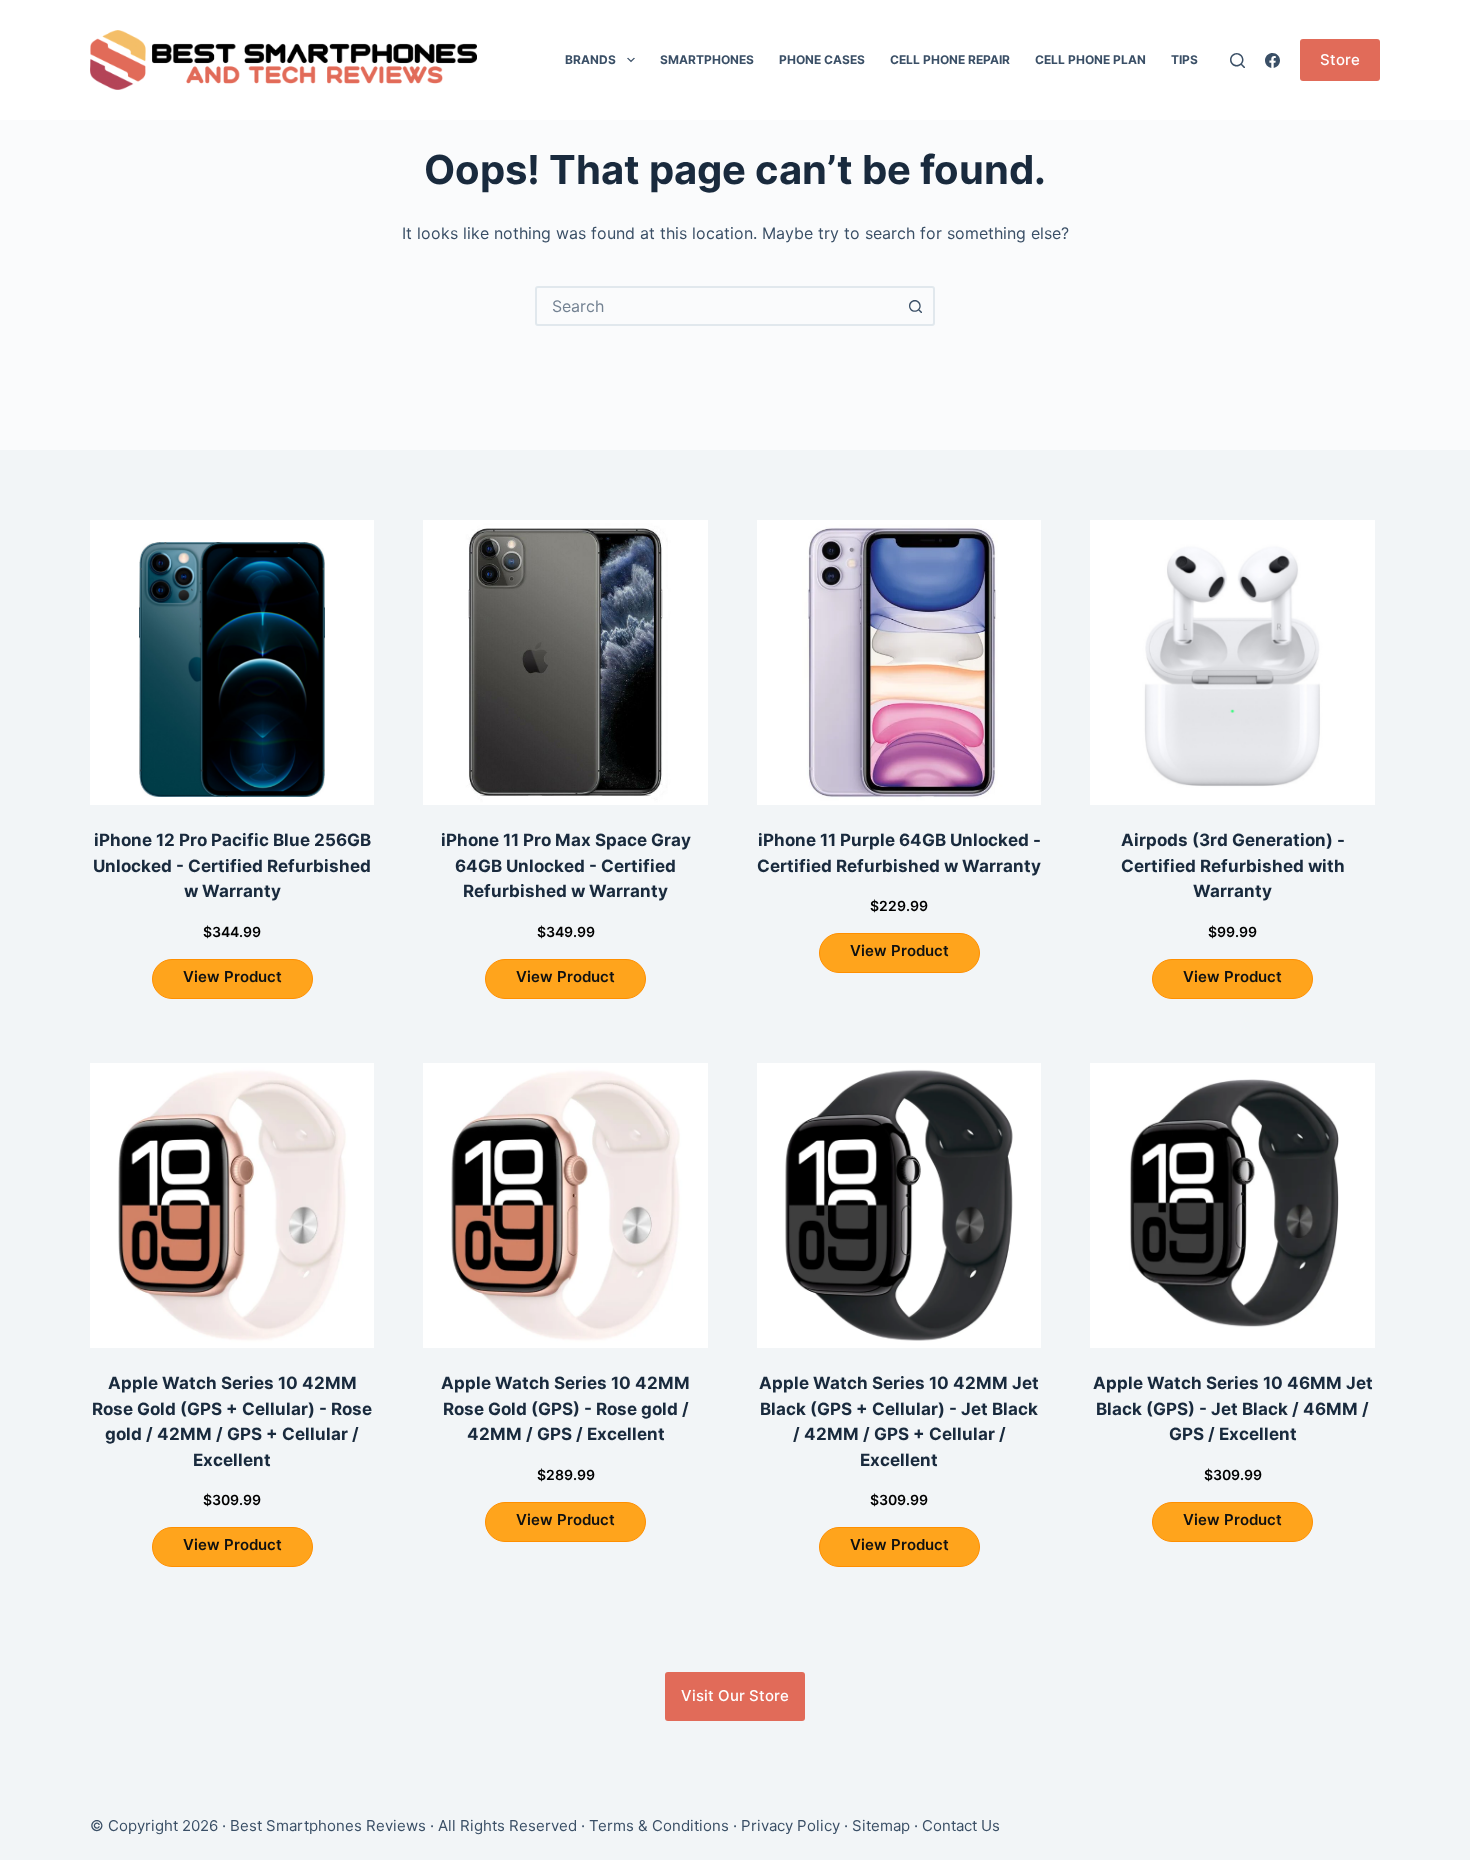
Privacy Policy (790, 1825)
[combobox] (717, 306)
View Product (232, 976)
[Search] (1237, 60)
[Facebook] (1272, 60)
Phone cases (822, 59)
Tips (1184, 59)
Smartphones (707, 59)
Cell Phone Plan (1090, 59)
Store (1340, 59)
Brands (590, 59)
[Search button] (915, 306)
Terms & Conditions (659, 1825)
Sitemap (881, 1825)
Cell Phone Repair (950, 59)
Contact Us (961, 1825)
